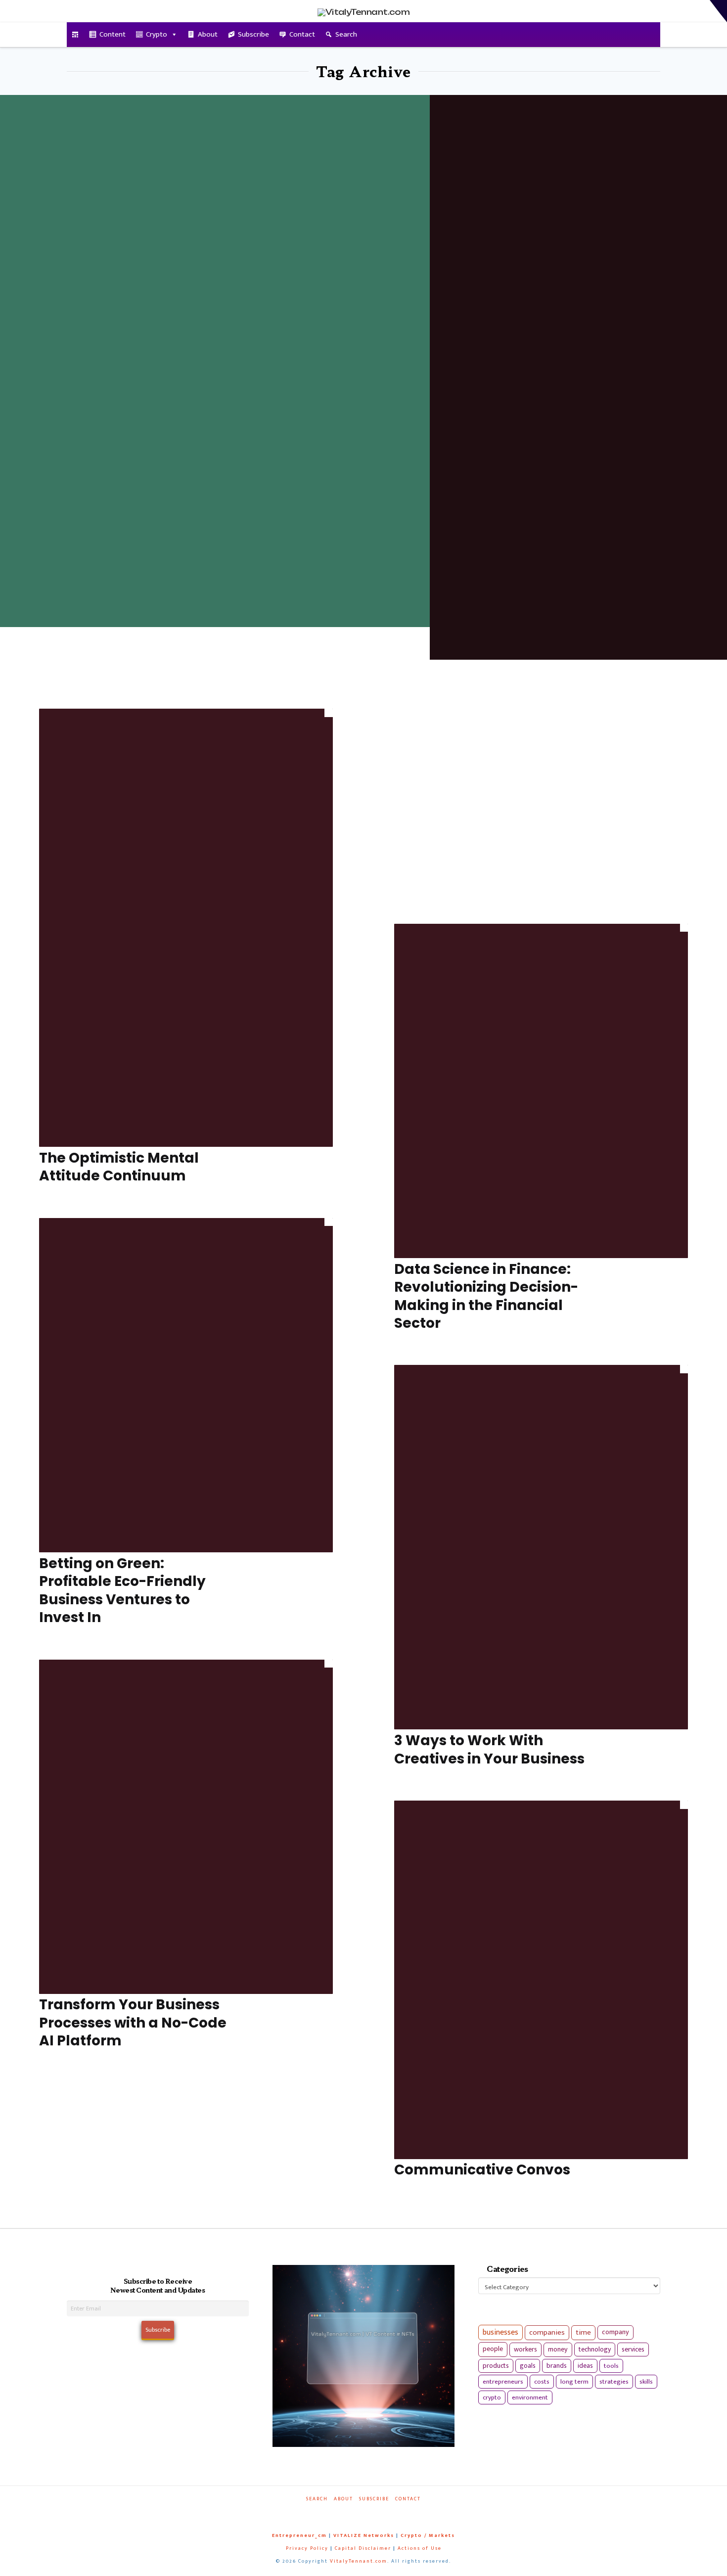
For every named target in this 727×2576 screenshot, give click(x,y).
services (633, 2349)
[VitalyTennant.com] (75, 35)
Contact (302, 34)
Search (346, 34)
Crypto (157, 34)
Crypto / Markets (428, 2535)
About (208, 34)
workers (525, 2350)
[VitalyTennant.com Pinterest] (376, 2512)
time (583, 2332)
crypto (492, 2397)
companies (547, 2332)
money (558, 2350)
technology (595, 2349)
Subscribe (253, 34)
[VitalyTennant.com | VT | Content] (399, 2512)
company (615, 2332)
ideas (585, 2366)
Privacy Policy (307, 2548)
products (496, 2366)
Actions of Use (420, 2548)
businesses (500, 2332)
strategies (614, 2382)
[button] (718, 11)
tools (611, 2366)
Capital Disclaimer (363, 2548)
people (493, 2349)
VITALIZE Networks (364, 2535)
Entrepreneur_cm (299, 2535)
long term (574, 2382)
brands (557, 2366)
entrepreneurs (503, 2382)
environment (530, 2397)
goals (528, 2366)
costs (542, 2382)
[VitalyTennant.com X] (354, 2512)
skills (646, 2382)
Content (113, 34)
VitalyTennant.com (359, 2561)
